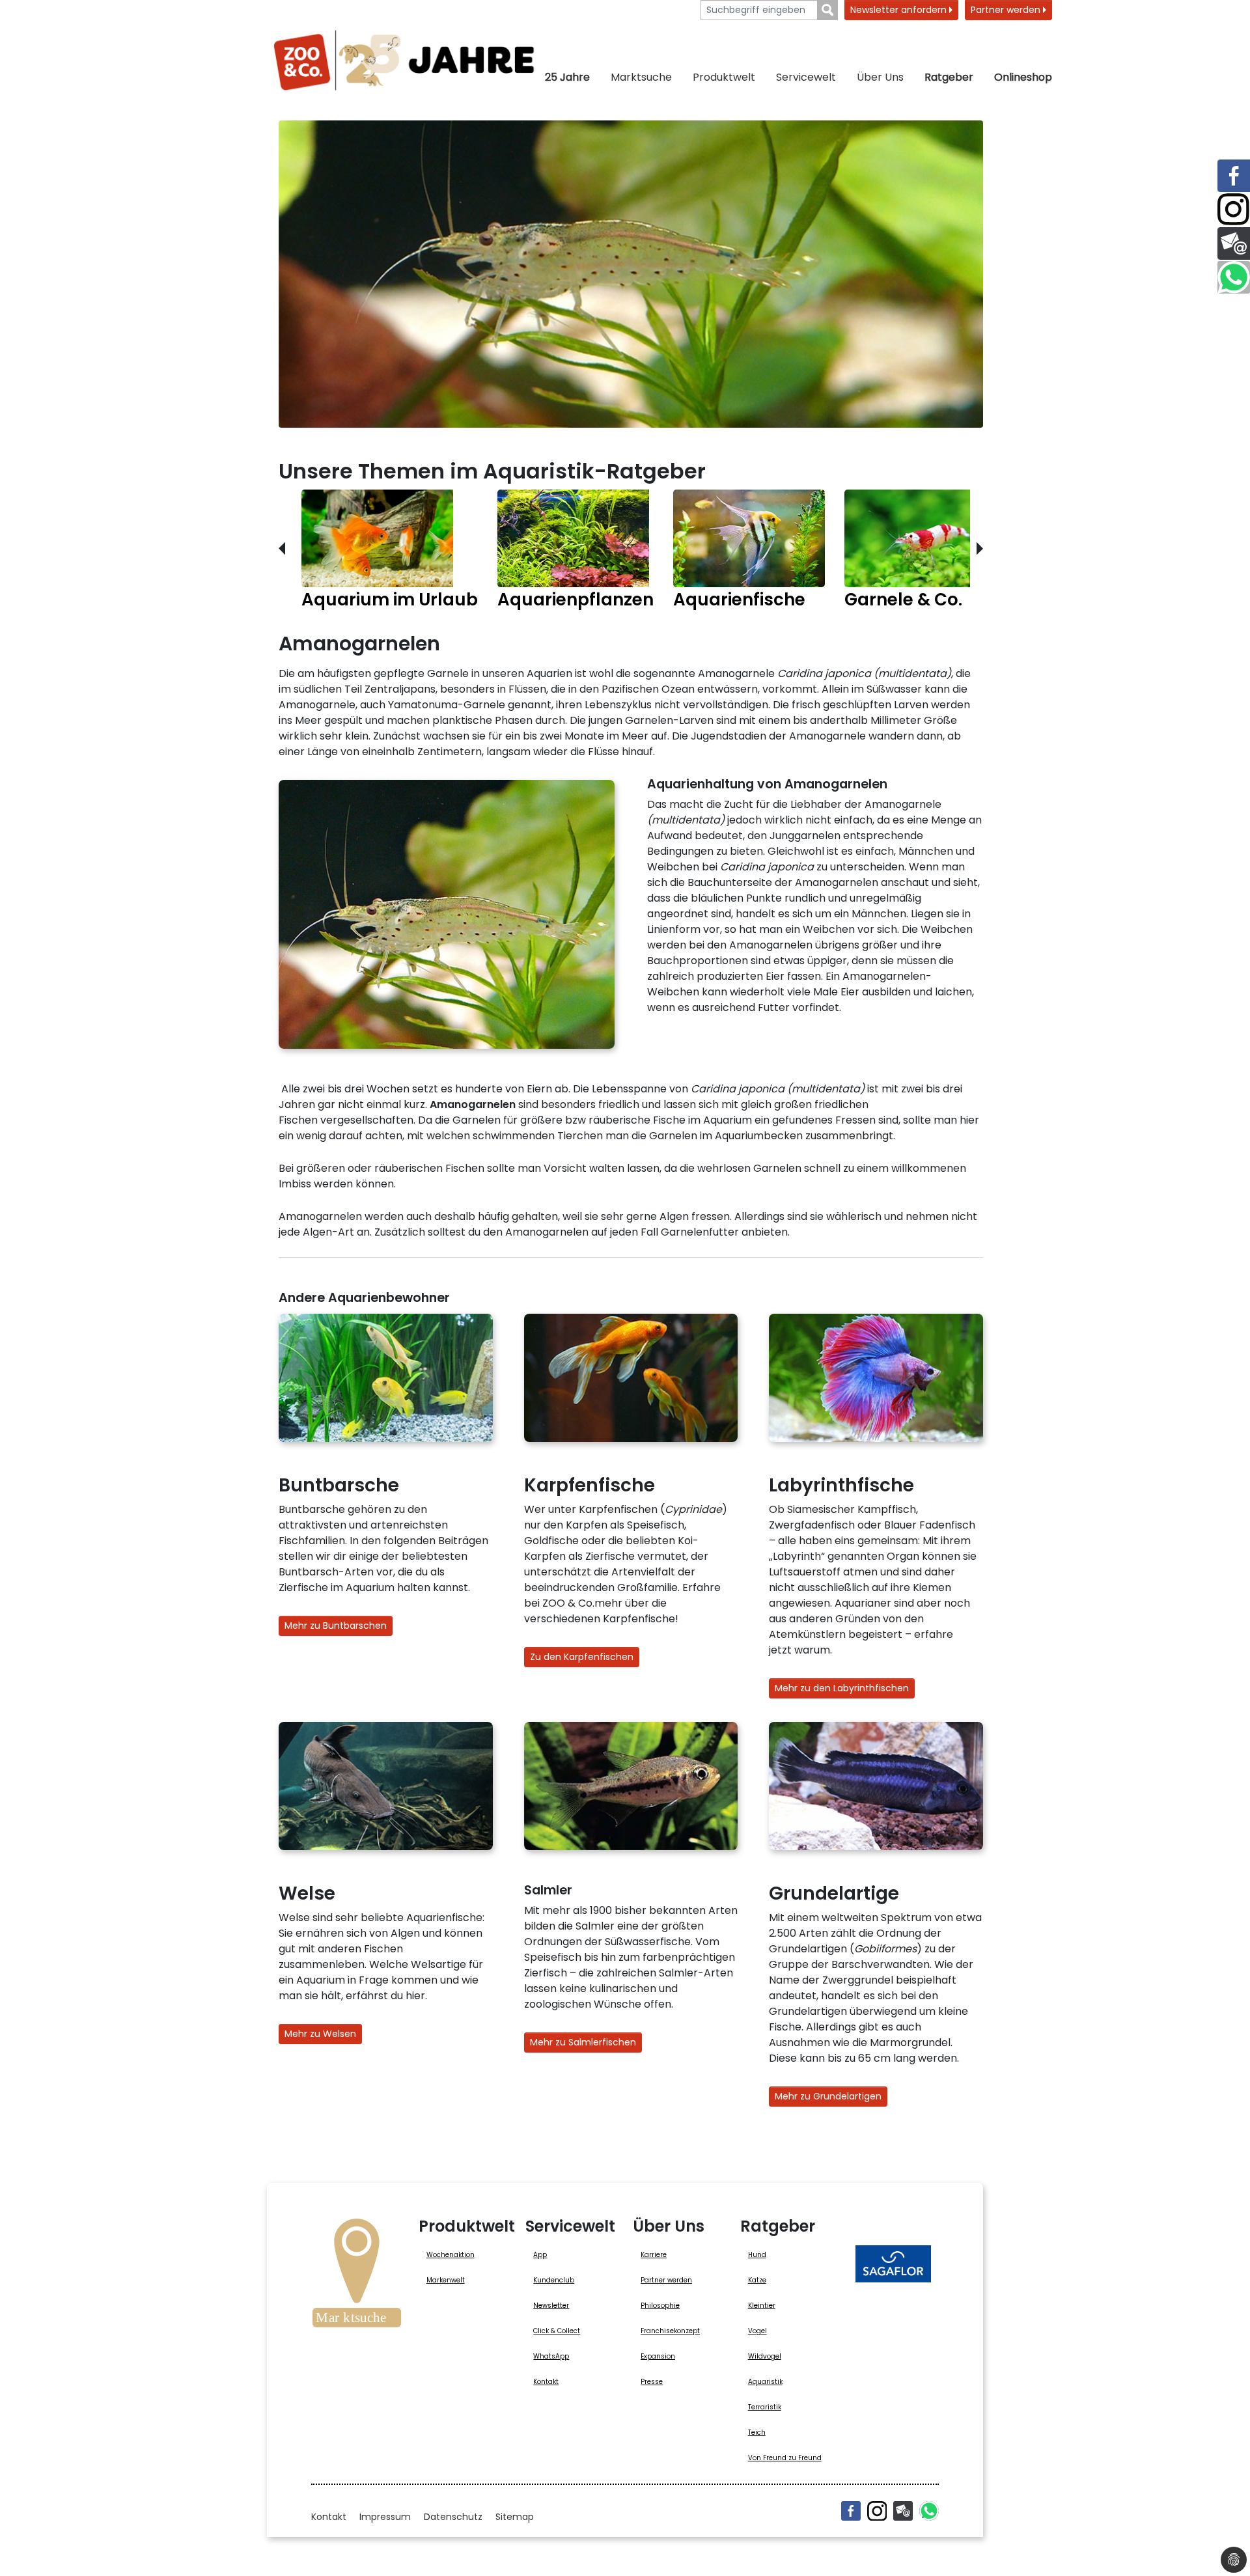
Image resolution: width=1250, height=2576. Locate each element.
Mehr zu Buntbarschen (336, 1626)
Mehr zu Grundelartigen (828, 2096)
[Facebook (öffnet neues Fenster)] (851, 2511)
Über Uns (880, 77)
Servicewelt (806, 77)
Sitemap (515, 2517)
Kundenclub (554, 2280)
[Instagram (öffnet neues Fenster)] (877, 2511)
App (540, 2255)
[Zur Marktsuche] (357, 2277)
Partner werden (1007, 10)
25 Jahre (567, 77)
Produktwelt (724, 77)
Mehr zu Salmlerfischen (583, 2042)
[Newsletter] (903, 2511)
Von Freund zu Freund (785, 2458)
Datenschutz (453, 2517)
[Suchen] (828, 10)
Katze (757, 2280)
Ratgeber (949, 77)
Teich (757, 2432)
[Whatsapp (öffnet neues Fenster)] (929, 2511)
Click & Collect (557, 2331)
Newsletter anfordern (900, 10)
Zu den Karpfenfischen (582, 1657)
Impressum (385, 2517)
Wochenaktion (451, 2255)
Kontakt (546, 2382)
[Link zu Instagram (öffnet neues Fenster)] (1234, 210)
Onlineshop (1023, 77)
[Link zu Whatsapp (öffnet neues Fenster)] (1234, 277)
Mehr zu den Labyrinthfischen (842, 1688)
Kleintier (762, 2306)
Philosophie (660, 2306)
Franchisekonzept (670, 2331)
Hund (757, 2255)
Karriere (654, 2255)
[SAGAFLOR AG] (893, 2264)
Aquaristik (765, 2382)
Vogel (757, 2331)
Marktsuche (641, 77)
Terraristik (765, 2407)
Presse (652, 2382)
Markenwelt (446, 2280)
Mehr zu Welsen (320, 2034)
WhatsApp (551, 2356)
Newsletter (551, 2306)
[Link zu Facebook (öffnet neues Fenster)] (1234, 176)
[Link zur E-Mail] (1234, 243)
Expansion (658, 2356)
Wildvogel (765, 2356)
